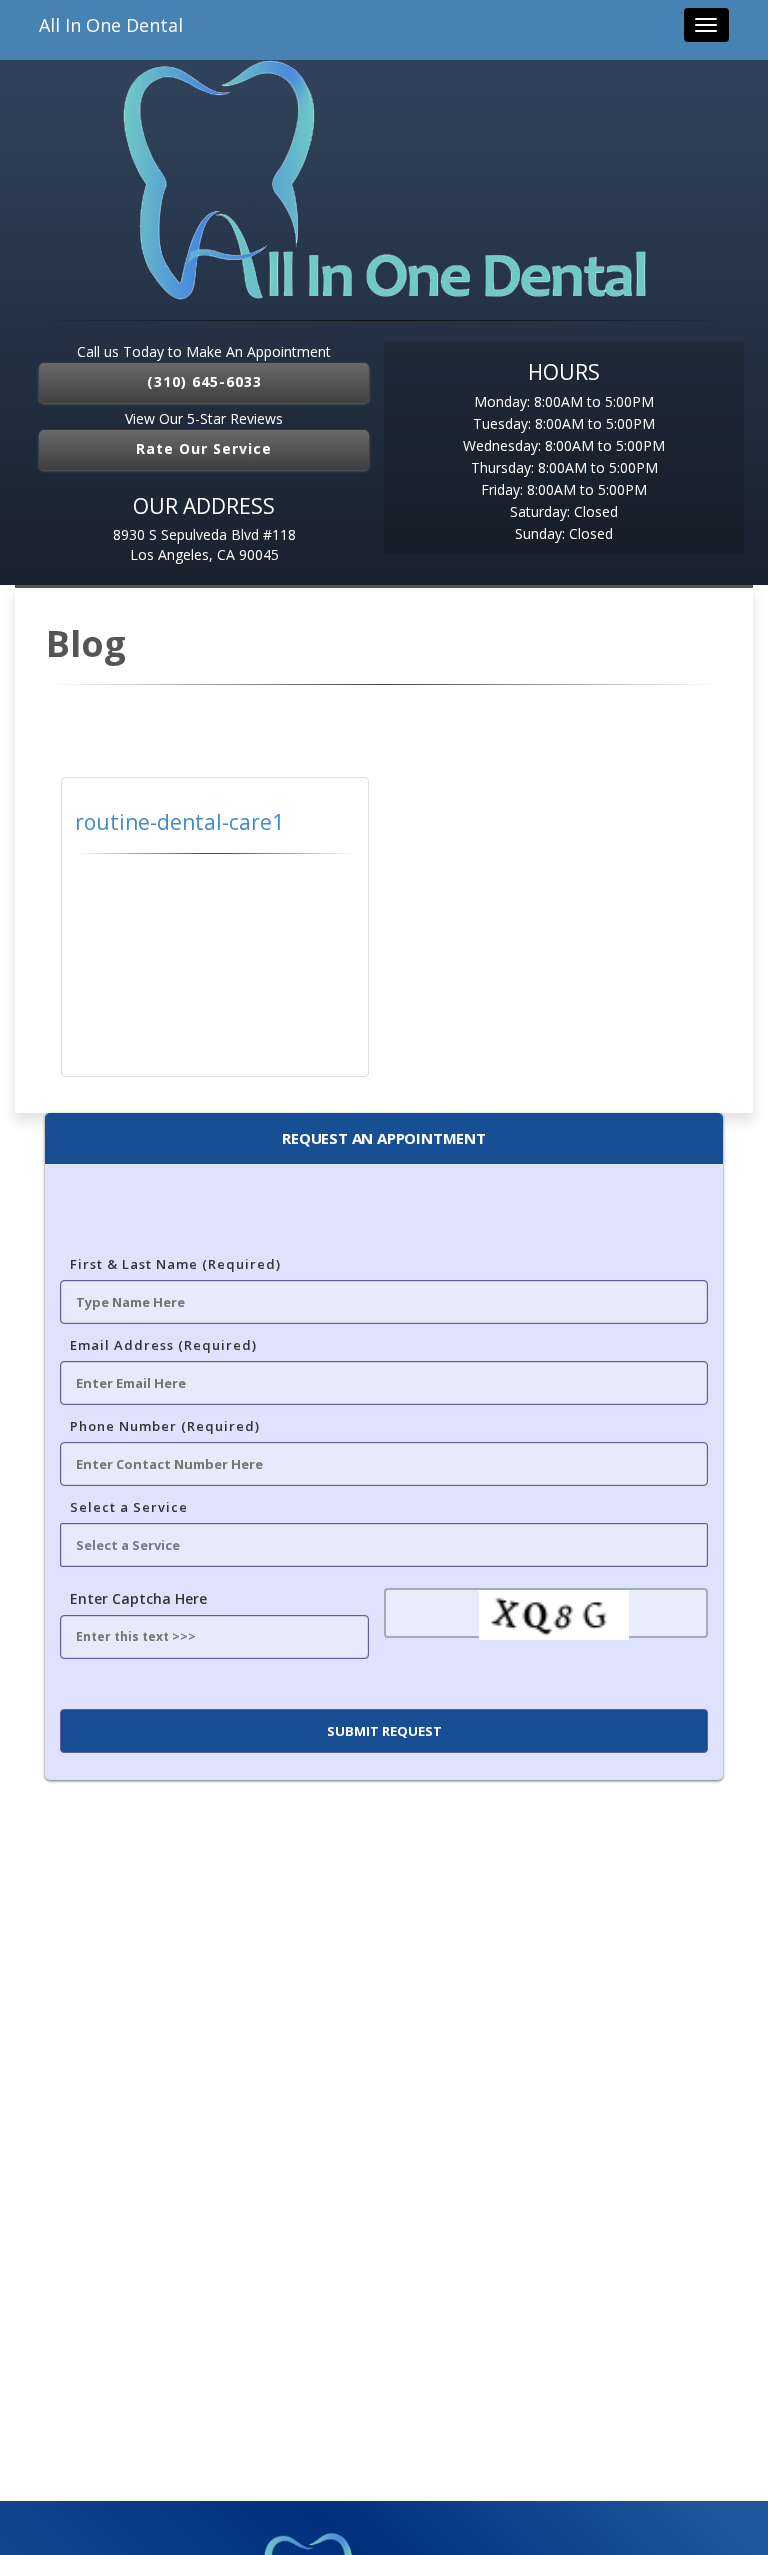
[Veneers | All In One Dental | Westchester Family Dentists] (384, 180)
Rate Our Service (204, 448)
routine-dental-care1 (179, 822)
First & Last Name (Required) (175, 1264)
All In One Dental (111, 25)
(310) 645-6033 (204, 381)
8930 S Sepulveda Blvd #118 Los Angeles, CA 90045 (204, 544)
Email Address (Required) (163, 1345)
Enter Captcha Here (138, 1598)
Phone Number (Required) (165, 1426)
